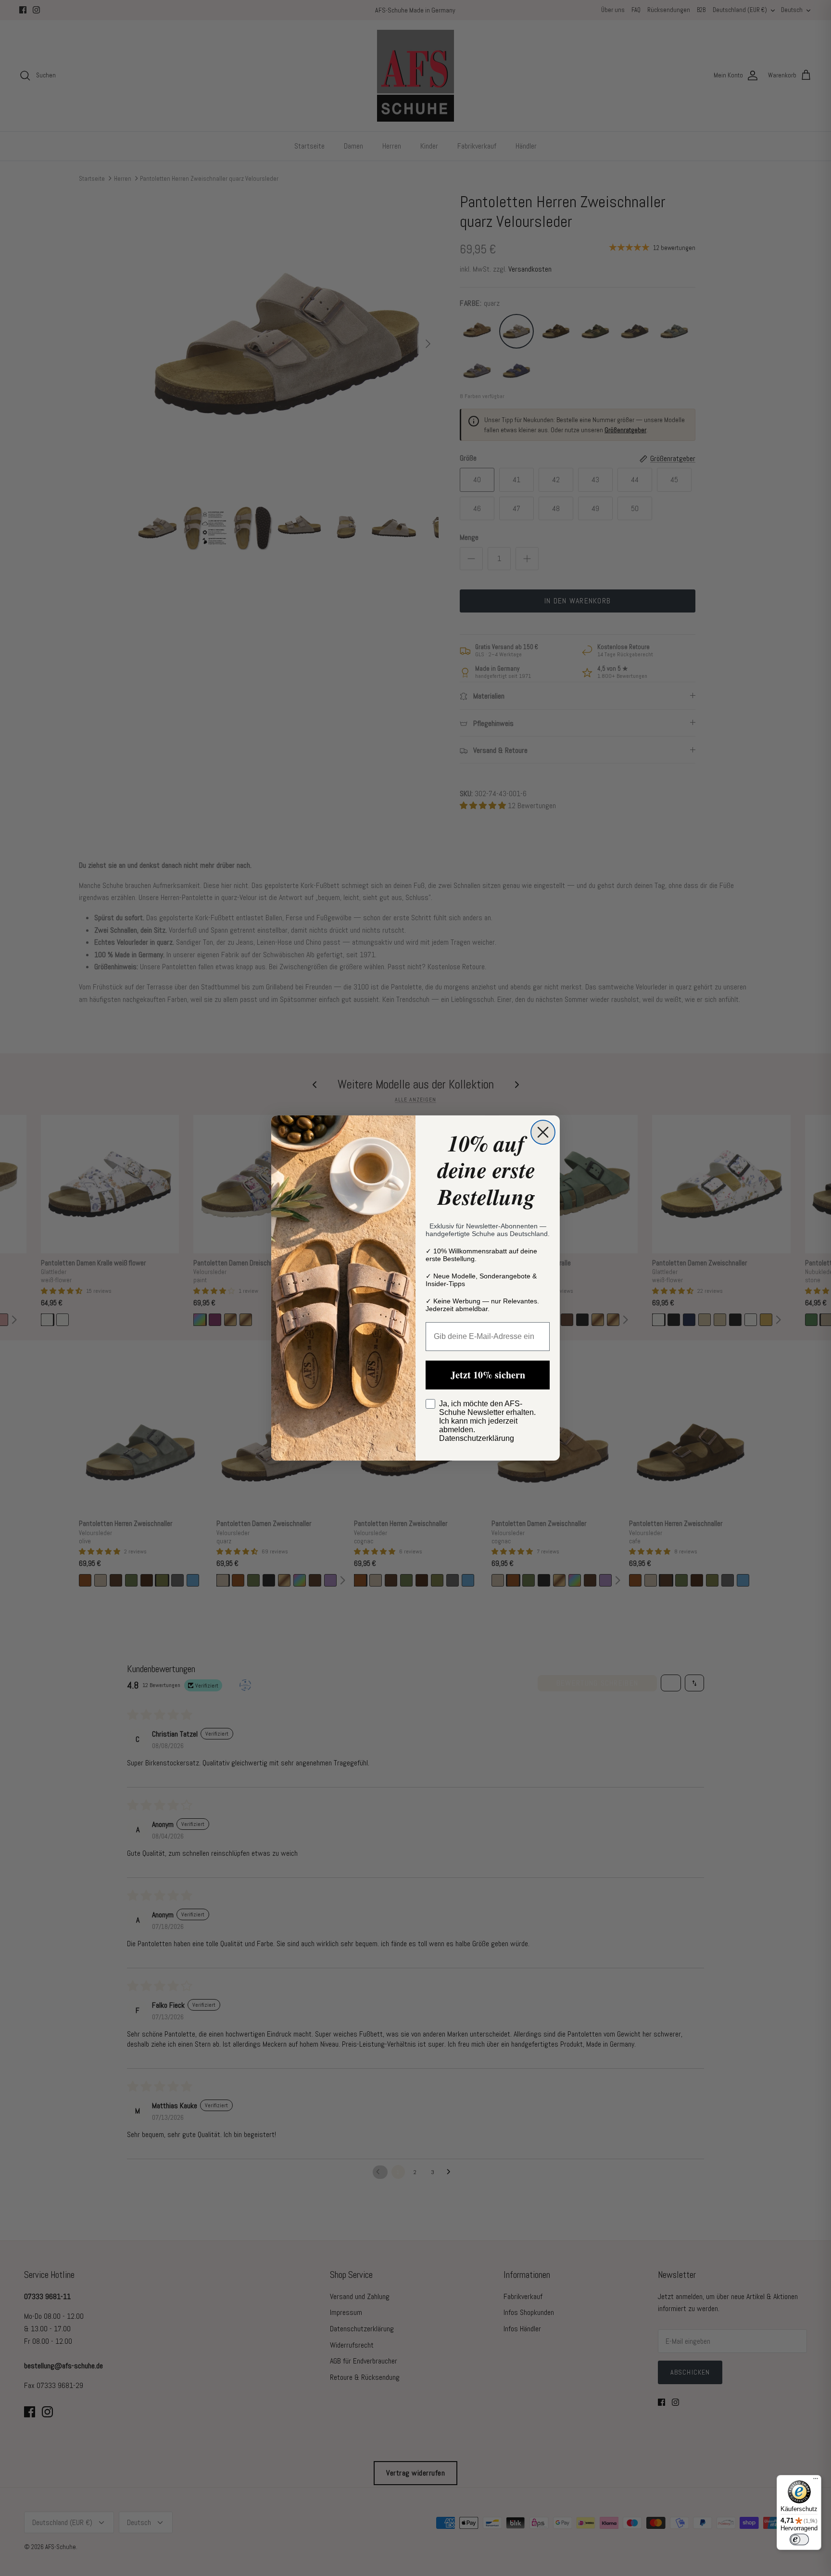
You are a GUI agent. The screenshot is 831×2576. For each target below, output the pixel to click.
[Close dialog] (543, 1132)
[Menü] (816, 2481)
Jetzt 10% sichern (488, 1375)
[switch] (799, 2539)
